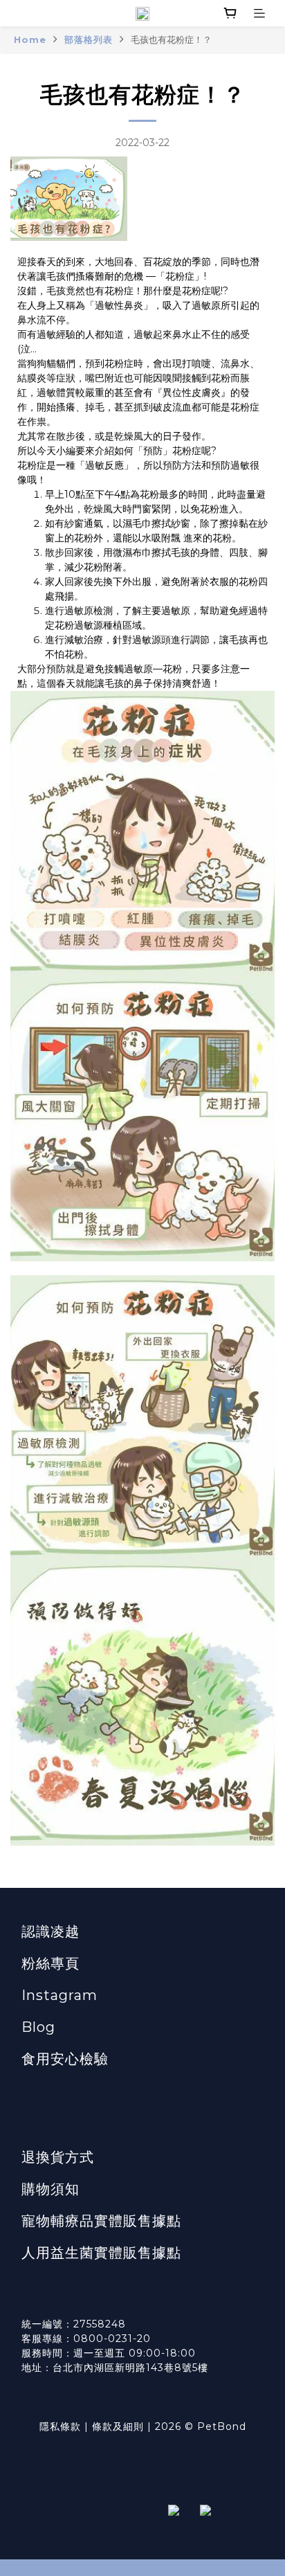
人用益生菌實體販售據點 (101, 2253)
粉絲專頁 (50, 1963)
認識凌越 (50, 1931)
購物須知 (50, 2189)
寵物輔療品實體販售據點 (101, 2221)
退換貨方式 (58, 2157)
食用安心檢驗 (65, 2059)
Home (30, 39)
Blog (38, 2027)
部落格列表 (89, 39)
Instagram (59, 1995)
